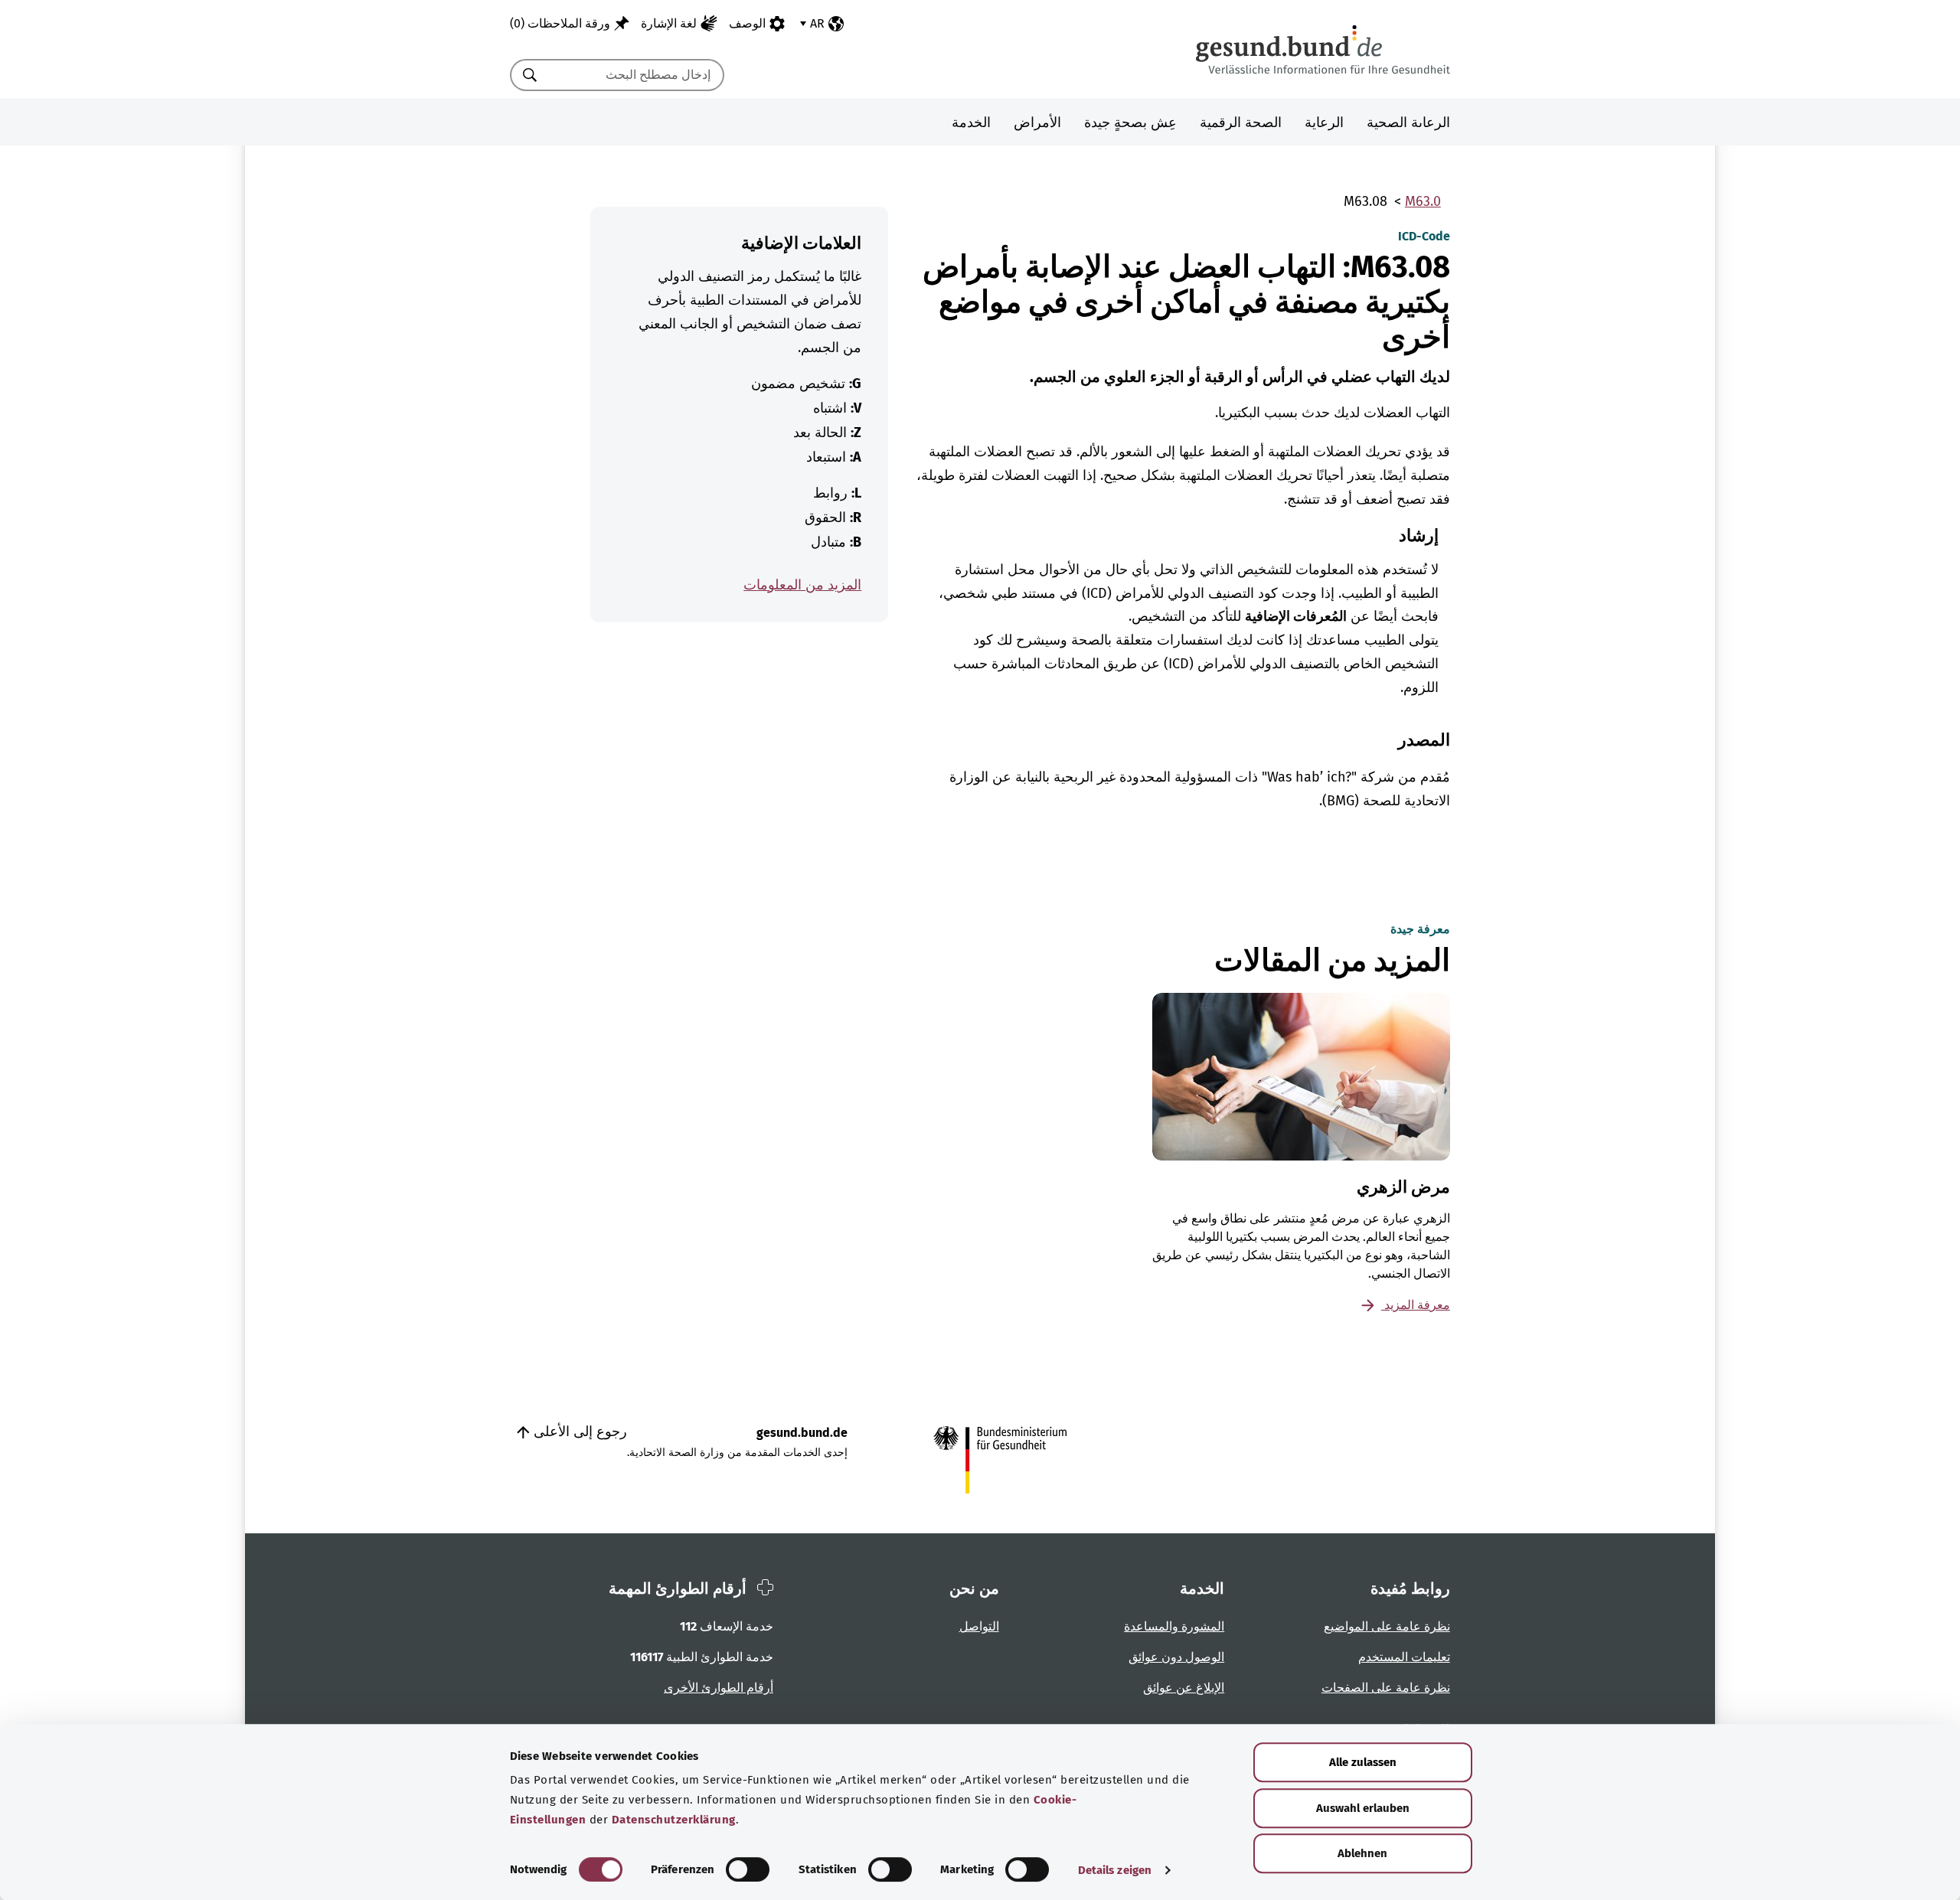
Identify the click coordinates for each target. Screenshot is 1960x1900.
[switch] (748, 1869)
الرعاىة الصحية (1408, 122)
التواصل (979, 1626)
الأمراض (1037, 122)
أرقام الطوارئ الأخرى (719, 1688)
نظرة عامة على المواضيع (1387, 1626)
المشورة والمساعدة (1174, 1626)
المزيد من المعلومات (802, 585)
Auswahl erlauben (1363, 1808)
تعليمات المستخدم (1404, 1657)
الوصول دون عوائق (1176, 1657)
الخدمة (971, 122)
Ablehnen (1362, 1853)
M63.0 (1423, 201)
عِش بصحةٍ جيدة (1130, 122)
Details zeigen (1115, 1870)
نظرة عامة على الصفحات (1386, 1688)
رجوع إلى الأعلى (578, 1432)
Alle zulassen (1363, 1762)
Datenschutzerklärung (674, 1820)
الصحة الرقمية (1241, 122)
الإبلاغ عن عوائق (1184, 1688)
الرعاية (1324, 122)
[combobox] (636, 75)
